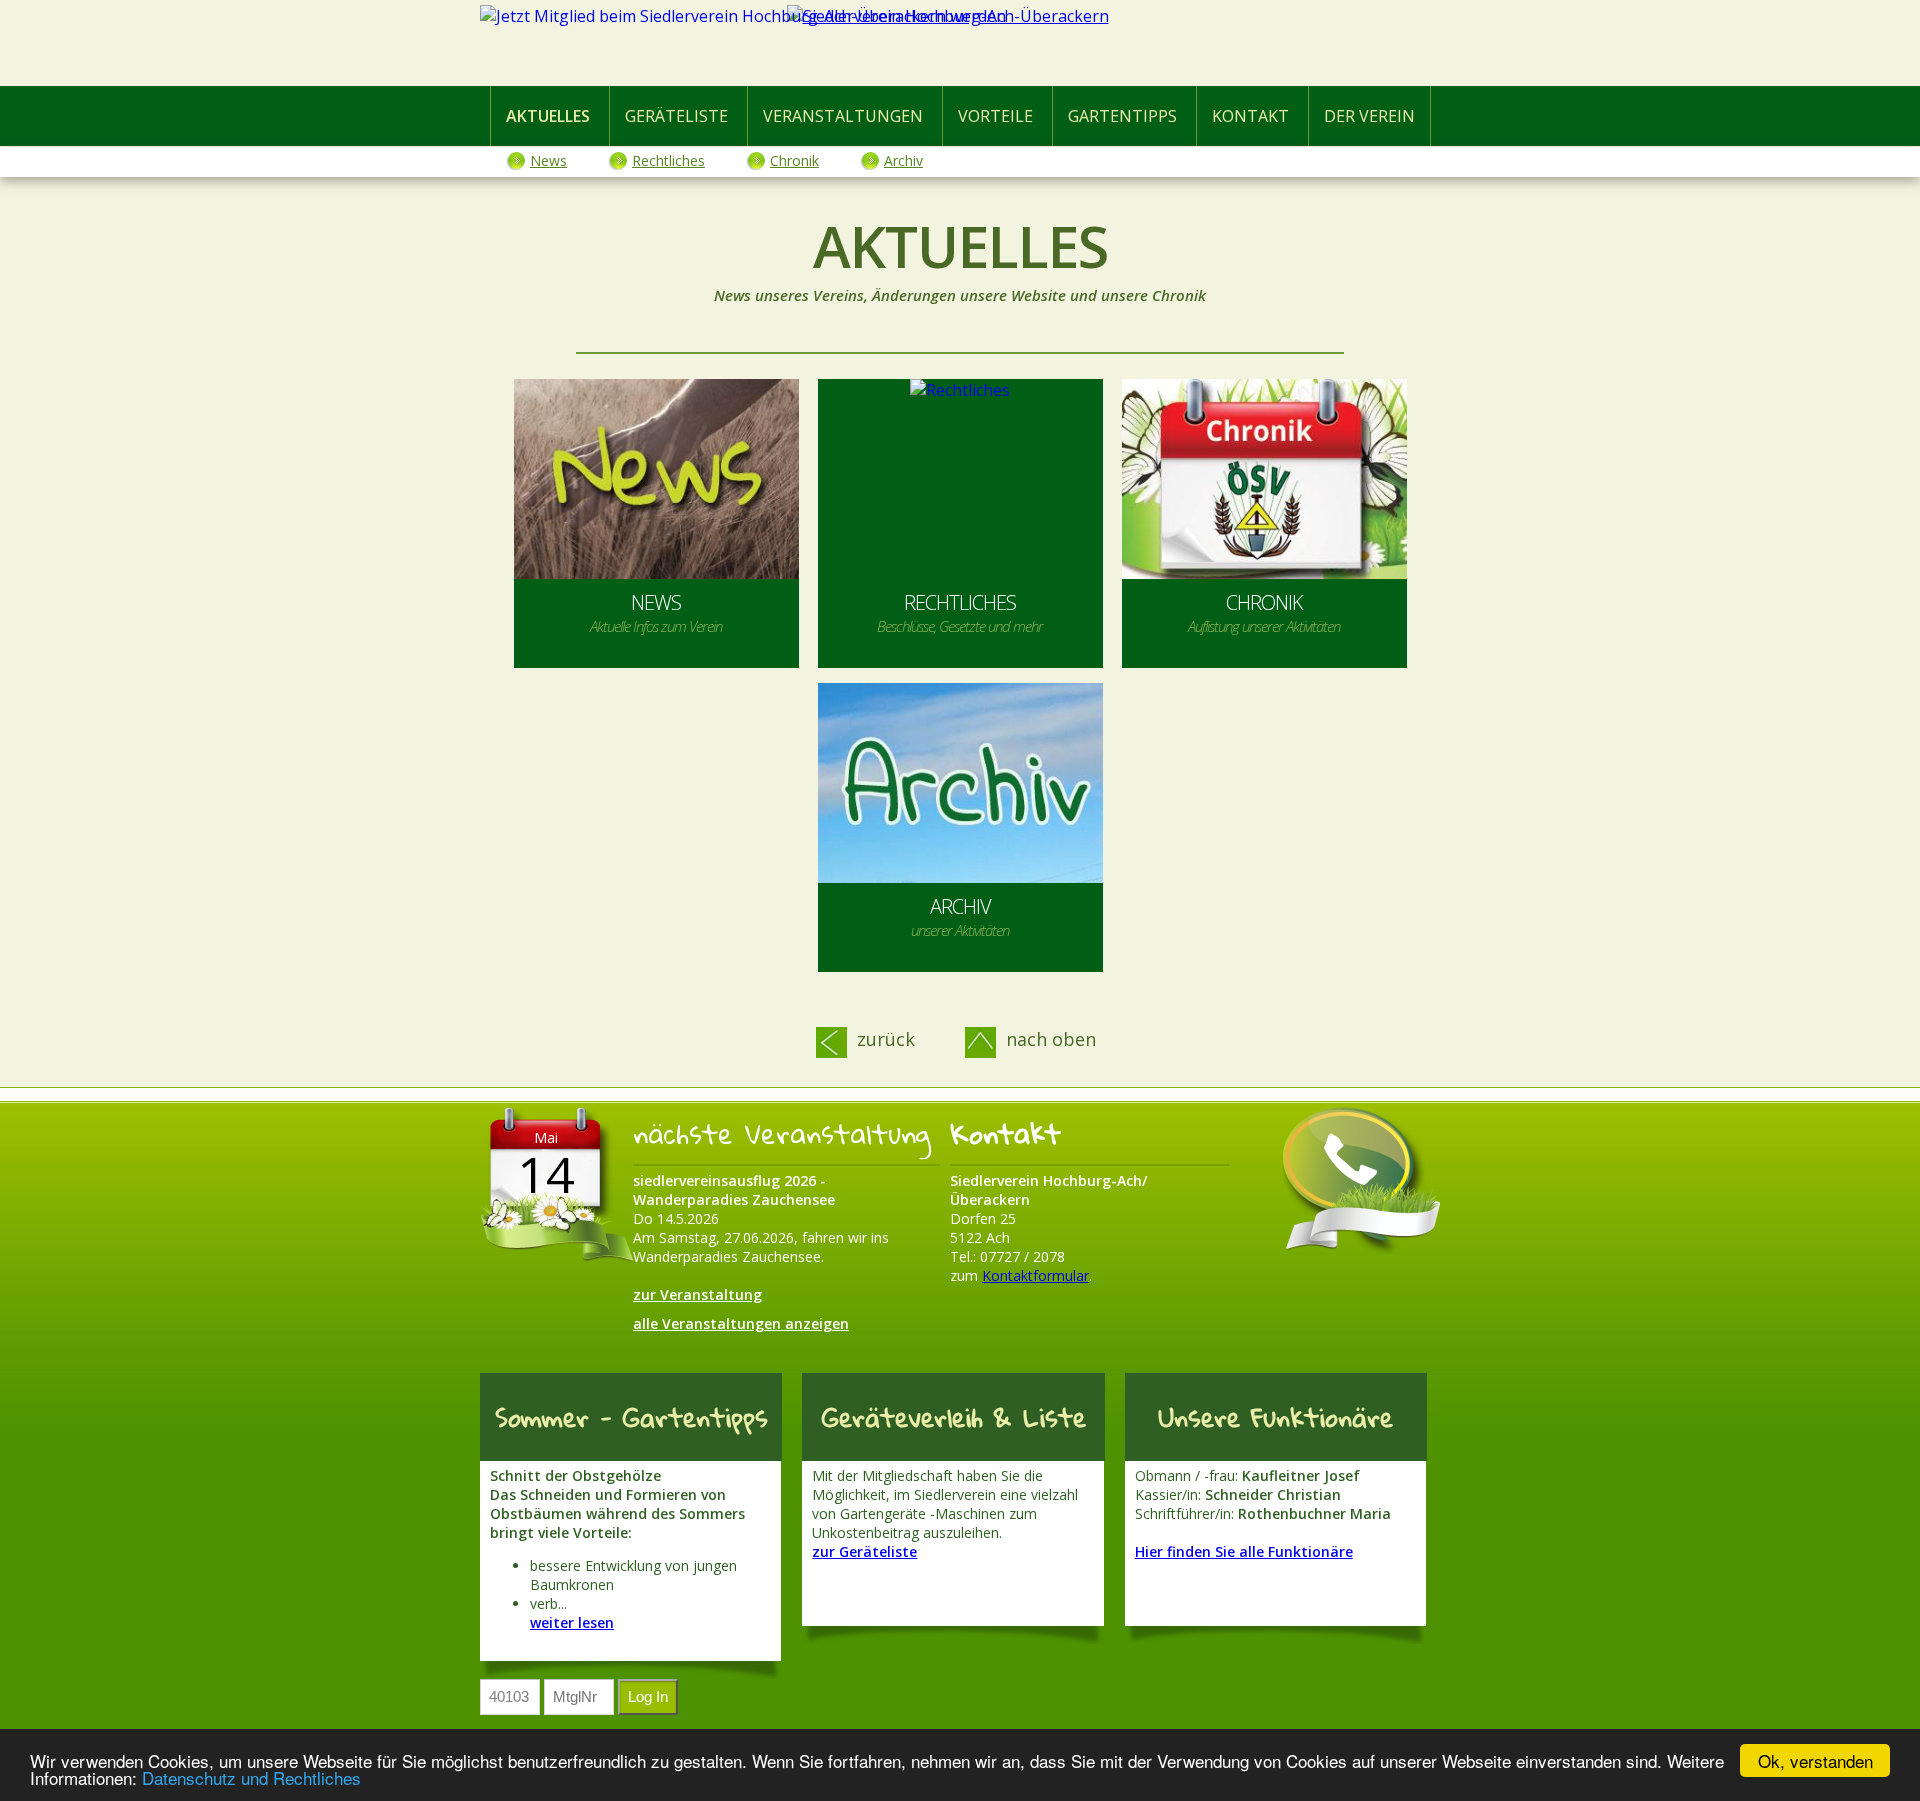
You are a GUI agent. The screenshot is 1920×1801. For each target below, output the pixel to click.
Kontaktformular (1035, 1275)
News (548, 160)
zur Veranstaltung (697, 1294)
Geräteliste (676, 116)
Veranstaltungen (843, 116)
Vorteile (995, 116)
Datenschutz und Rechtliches (251, 1777)
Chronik (794, 160)
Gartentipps (1122, 116)
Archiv (903, 160)
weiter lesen (572, 1622)
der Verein (1369, 116)
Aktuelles (548, 116)
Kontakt (1250, 116)
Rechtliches (668, 160)
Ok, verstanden (1815, 1760)
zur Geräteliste (864, 1551)
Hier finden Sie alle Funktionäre (1244, 1551)
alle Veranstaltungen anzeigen (741, 1323)
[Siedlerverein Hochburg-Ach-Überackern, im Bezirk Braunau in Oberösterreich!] (960, 47)
